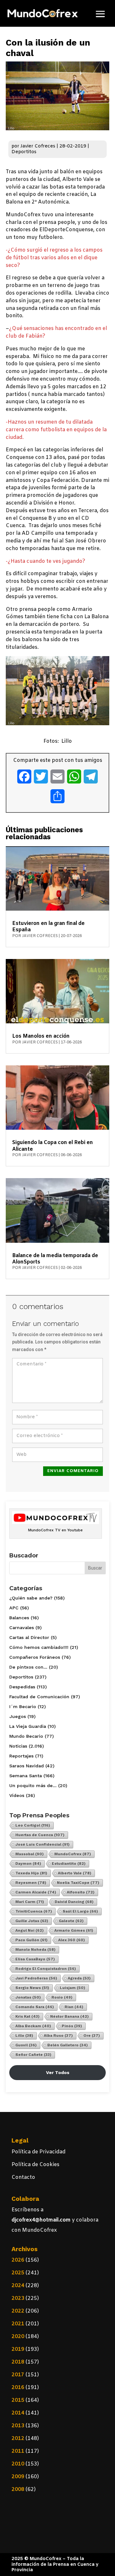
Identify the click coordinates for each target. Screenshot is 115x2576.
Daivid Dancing (74, 1902)
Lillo (24, 2036)
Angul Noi (30, 1930)
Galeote (71, 1921)
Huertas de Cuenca (40, 1835)
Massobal (30, 1854)
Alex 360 (72, 1940)
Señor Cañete (33, 2055)
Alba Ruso (58, 2036)
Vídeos (17, 1795)
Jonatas (28, 1997)
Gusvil (26, 2045)
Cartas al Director (29, 1637)
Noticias (18, 1746)
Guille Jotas (32, 1921)
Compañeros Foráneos (35, 1657)
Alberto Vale (75, 1873)
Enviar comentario (73, 1471)
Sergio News (32, 1988)
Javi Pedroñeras (36, 1978)
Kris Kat (27, 2016)
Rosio (62, 1997)
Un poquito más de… (33, 1785)
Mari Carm (30, 1902)
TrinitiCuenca (34, 1911)
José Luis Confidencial (42, 1844)
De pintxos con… (28, 1667)
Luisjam (73, 1988)
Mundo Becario (26, 1736)
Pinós (72, 2026)
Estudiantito (69, 1864)
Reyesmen (31, 1883)
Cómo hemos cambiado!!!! (39, 1647)
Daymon (28, 1864)
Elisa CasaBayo (35, 1959)
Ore (92, 2036)
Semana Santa (26, 1776)
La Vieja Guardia (28, 1726)
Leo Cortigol (33, 1825)
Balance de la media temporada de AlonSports (55, 1259)
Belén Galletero (68, 2045)
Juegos (18, 1716)
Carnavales (22, 1628)
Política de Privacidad (38, 2152)
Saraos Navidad (27, 1766)
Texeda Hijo (31, 1873)
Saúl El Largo (80, 1911)
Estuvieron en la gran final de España (48, 927)
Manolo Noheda (35, 1950)
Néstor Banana (69, 2016)
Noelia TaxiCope (78, 1883)
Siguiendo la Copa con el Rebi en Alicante (53, 1146)
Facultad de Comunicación (39, 1697)
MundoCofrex (73, 1854)
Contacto (23, 2177)
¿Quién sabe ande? (31, 1598)
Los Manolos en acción (41, 1036)
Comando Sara (35, 2007)
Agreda (79, 1978)
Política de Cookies (35, 2165)
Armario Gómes (74, 1930)
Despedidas (22, 1687)
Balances (19, 1618)
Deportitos (24, 152)
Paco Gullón (31, 1940)
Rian (74, 2007)
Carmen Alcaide (36, 1892)
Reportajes (21, 1756)
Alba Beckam (33, 2026)
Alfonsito (81, 1892)
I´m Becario (23, 1707)
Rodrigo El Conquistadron (46, 1969)
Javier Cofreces (38, 146)
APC (14, 1608)
